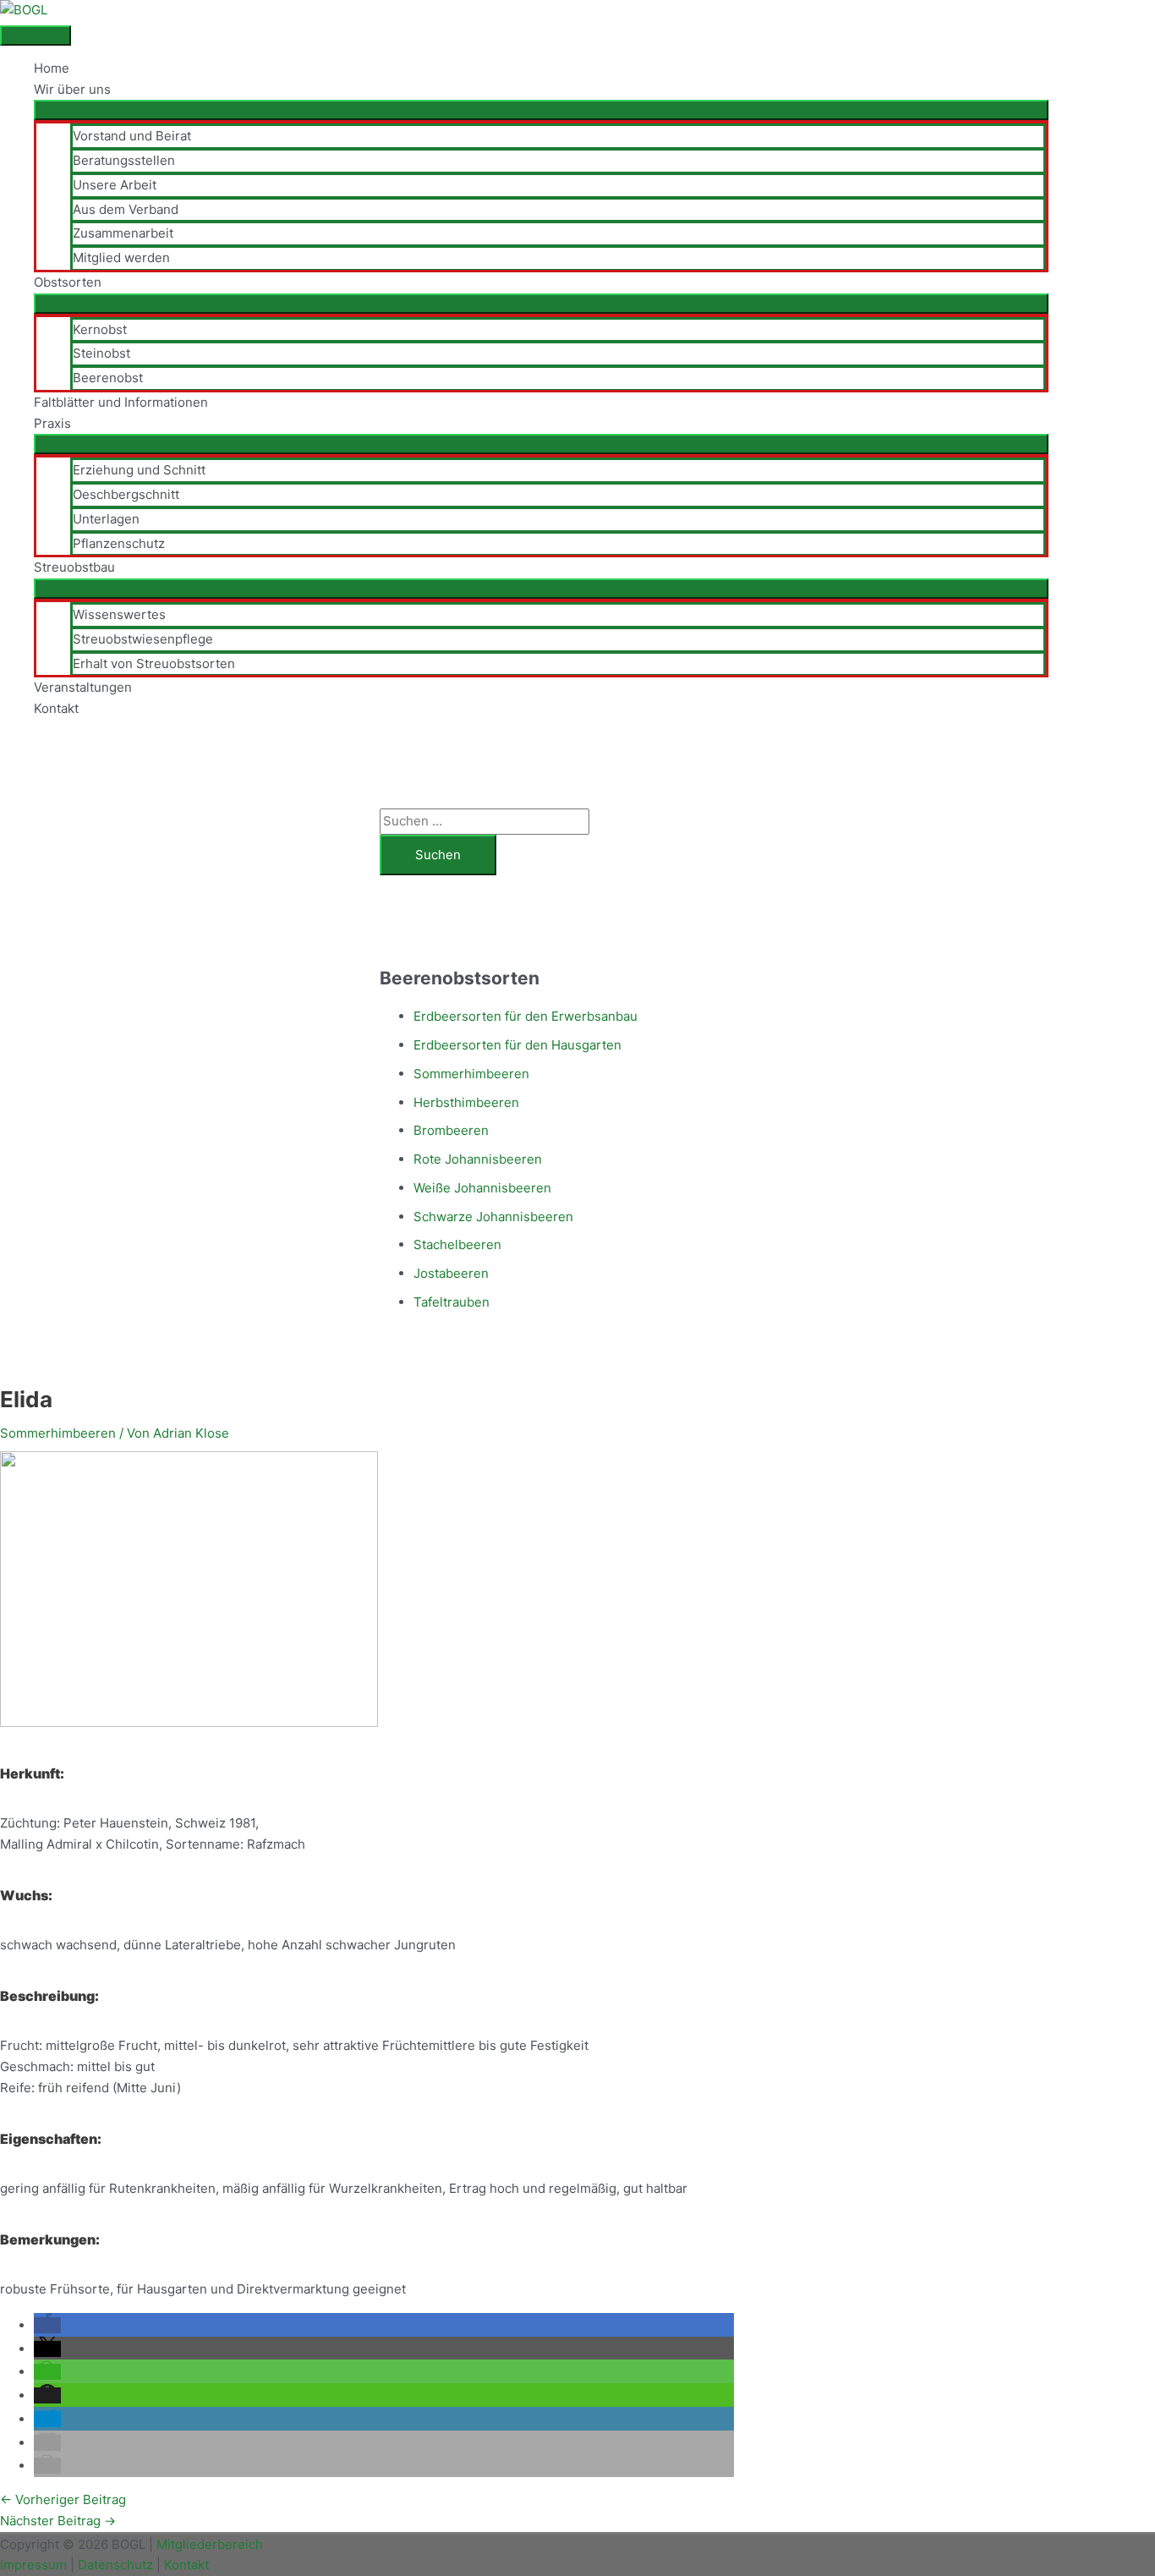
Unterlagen (106, 519)
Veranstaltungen (83, 687)
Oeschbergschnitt (126, 494)
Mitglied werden (121, 258)
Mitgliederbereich (210, 2544)
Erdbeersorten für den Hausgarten (517, 1045)
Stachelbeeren (457, 1244)
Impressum (33, 2565)
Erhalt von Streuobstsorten (154, 663)
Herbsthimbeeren (466, 1102)
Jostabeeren (451, 1273)
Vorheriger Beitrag (63, 2499)
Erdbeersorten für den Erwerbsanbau (525, 1016)
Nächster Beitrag (58, 2521)
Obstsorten (68, 282)
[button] (47, 2325)
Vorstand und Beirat (132, 136)
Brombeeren (451, 1130)
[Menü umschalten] (541, 110)
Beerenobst (108, 378)
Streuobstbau (74, 567)
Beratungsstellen (124, 160)
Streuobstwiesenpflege (143, 639)
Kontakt (56, 708)
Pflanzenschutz (119, 543)
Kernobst (100, 329)
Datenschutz (115, 2565)
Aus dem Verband (126, 209)
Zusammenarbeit (123, 233)
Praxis (52, 423)
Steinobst (101, 353)
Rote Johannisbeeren (478, 1159)
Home (52, 68)
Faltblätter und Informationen (121, 402)
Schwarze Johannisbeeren (493, 1217)
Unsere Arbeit (115, 185)
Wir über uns (72, 89)
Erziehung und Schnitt (139, 470)
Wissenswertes (119, 614)
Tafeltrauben (452, 1302)
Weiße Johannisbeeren (482, 1188)
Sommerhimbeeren (471, 1074)
